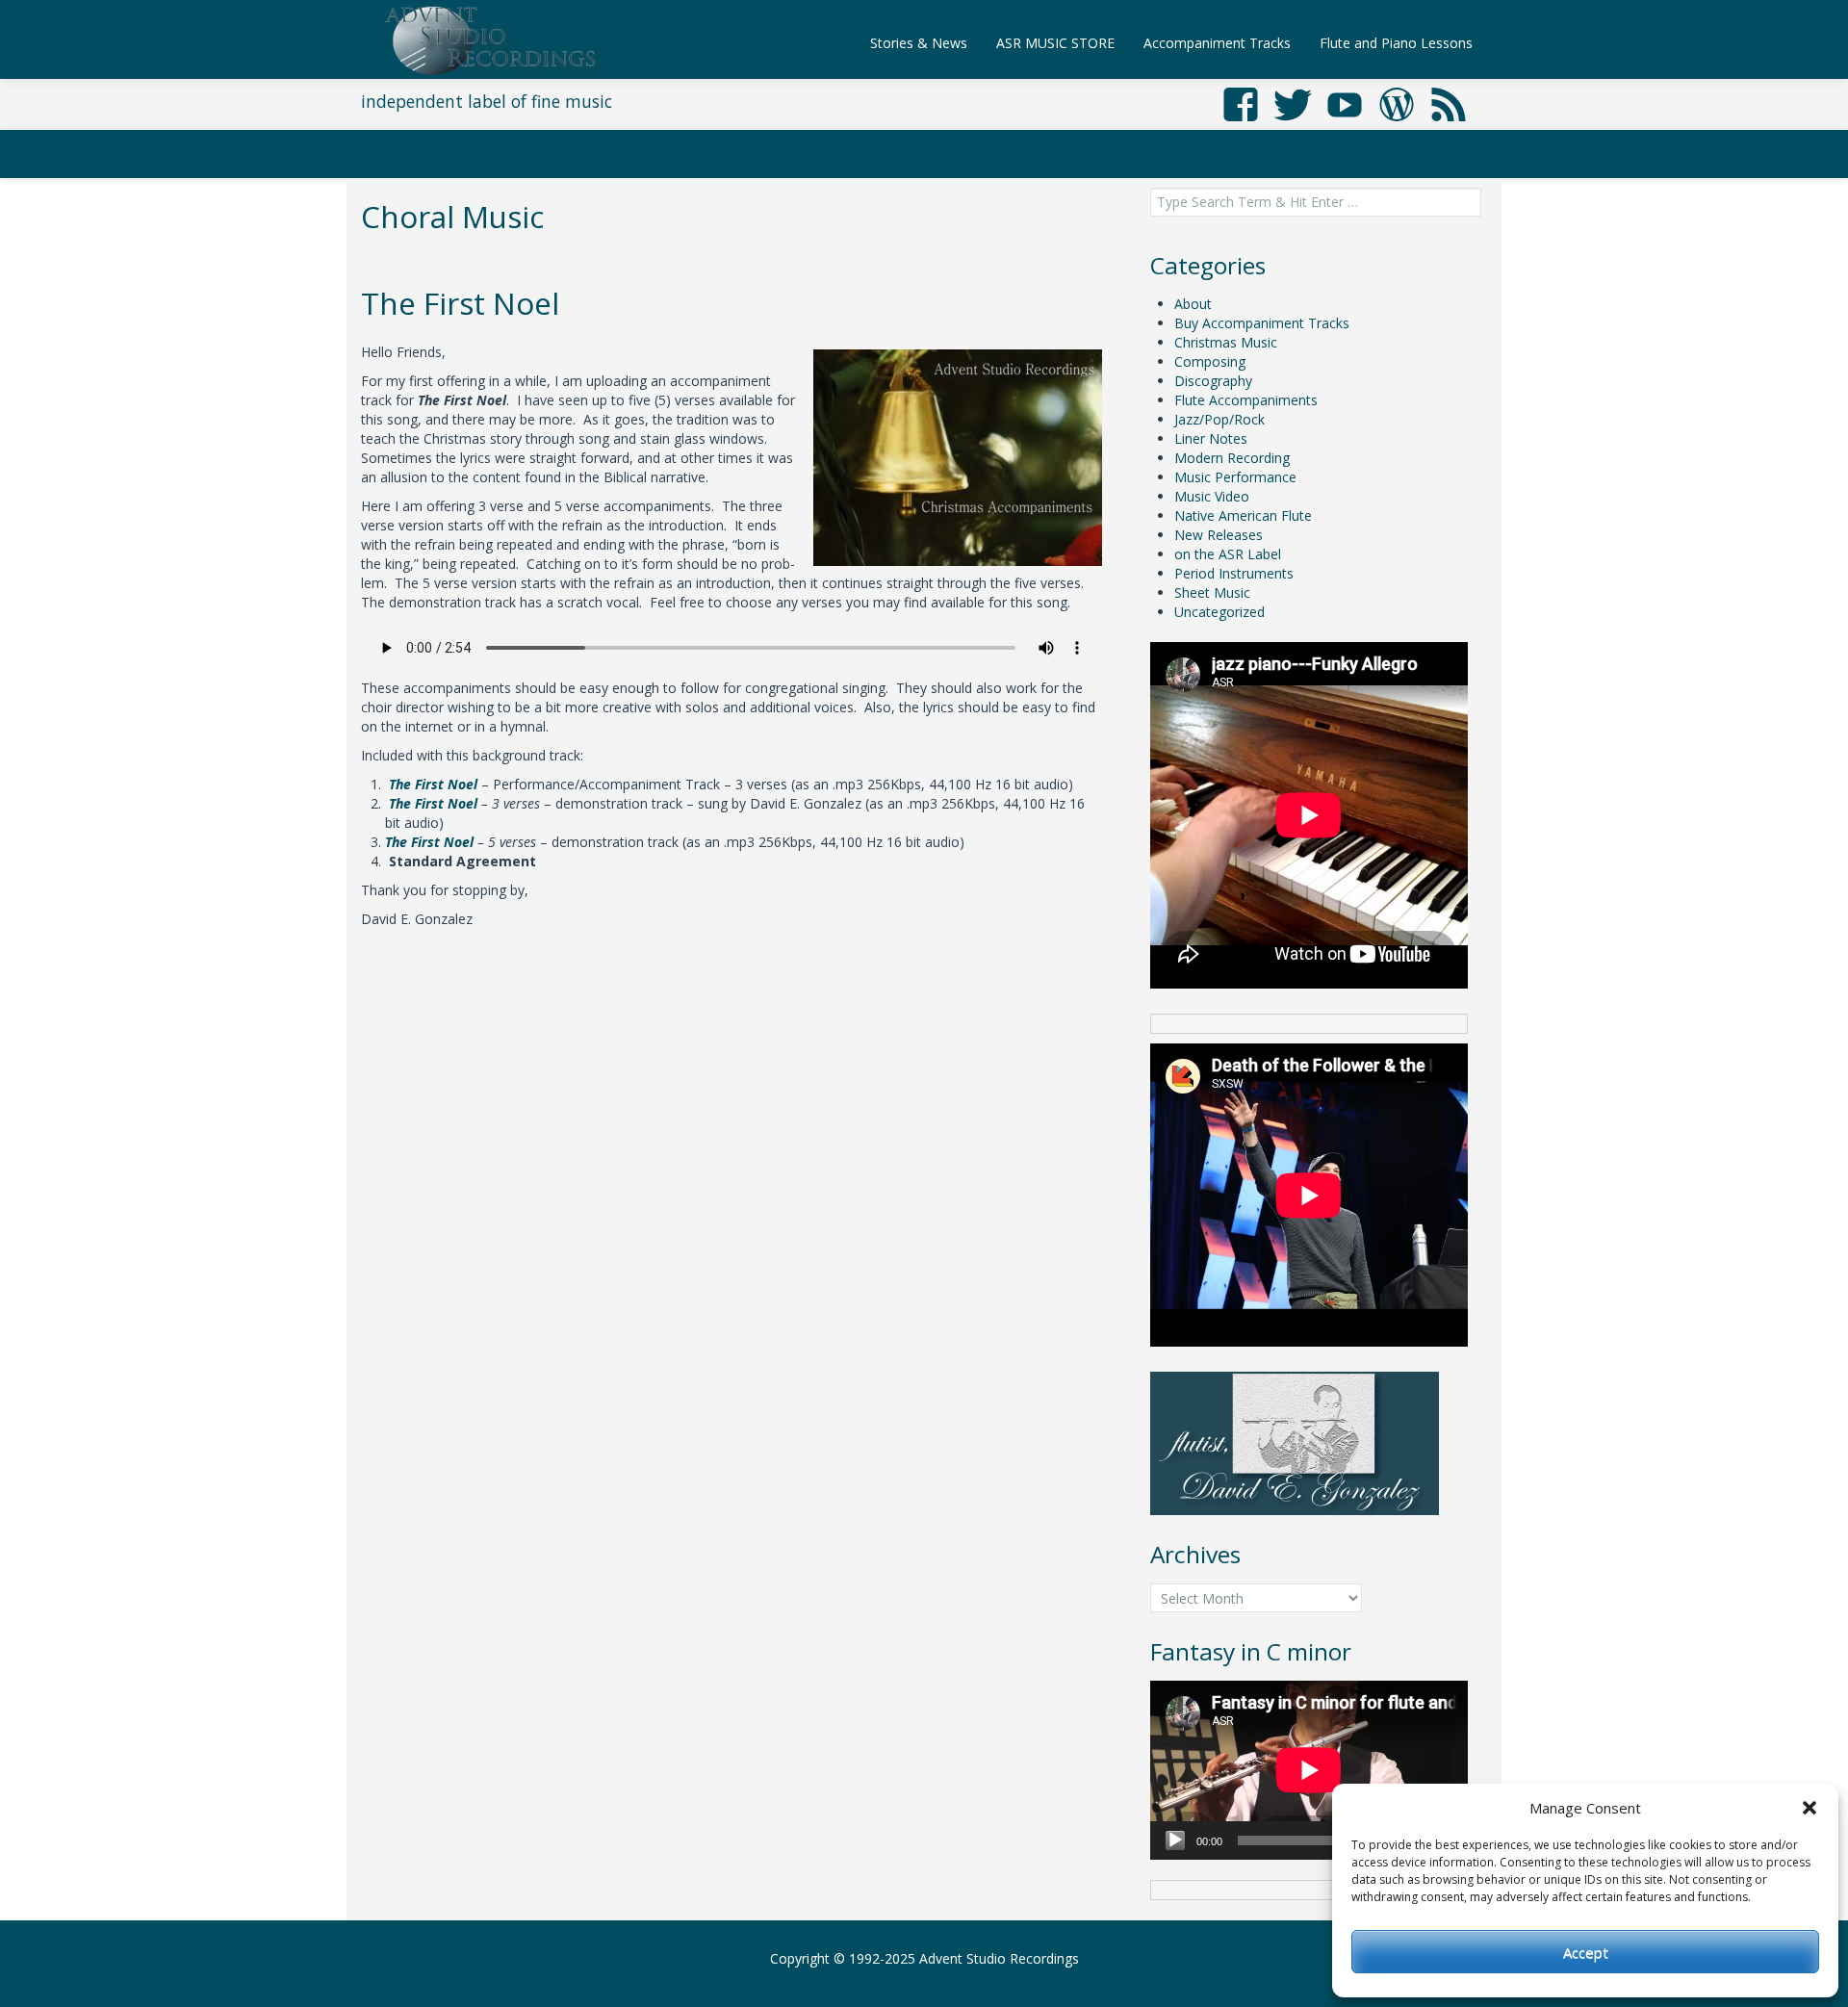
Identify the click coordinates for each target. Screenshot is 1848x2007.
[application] (1309, 1770)
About (1193, 304)
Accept (1586, 1952)
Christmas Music (1226, 342)
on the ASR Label (1228, 554)
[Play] (1175, 1840)
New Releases (1219, 535)
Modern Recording (1232, 458)
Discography (1213, 381)
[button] (1809, 1808)
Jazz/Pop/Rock (1219, 419)
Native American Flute (1243, 515)
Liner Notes (1211, 438)
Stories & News (919, 43)
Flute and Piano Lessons (1396, 43)
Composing (1210, 361)
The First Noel (460, 303)
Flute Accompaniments (1246, 400)
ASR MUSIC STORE (1055, 43)
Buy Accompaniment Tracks (1262, 323)
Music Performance (1235, 477)
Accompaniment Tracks (1217, 43)
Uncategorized (1219, 612)
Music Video (1212, 496)
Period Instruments (1234, 573)
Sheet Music (1212, 592)
